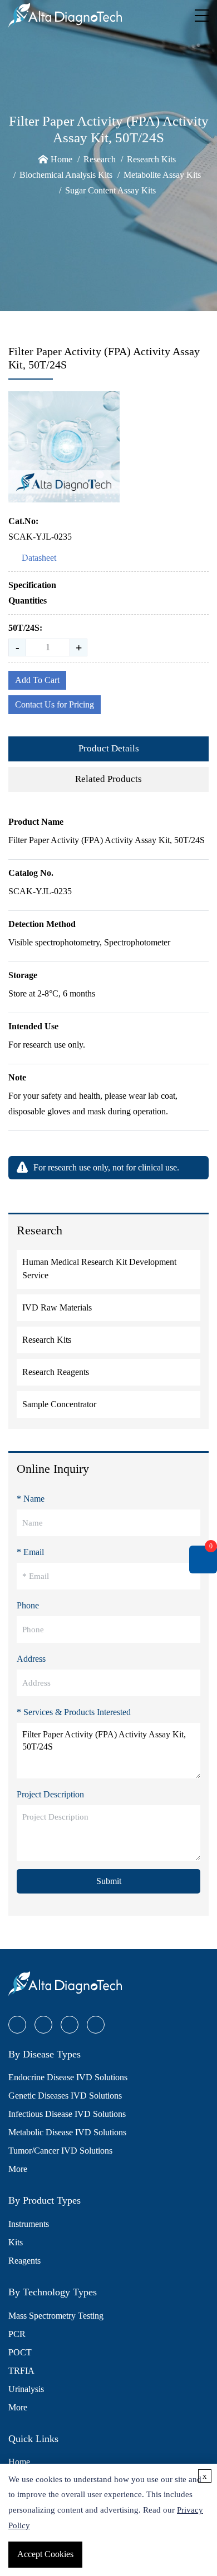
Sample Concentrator (59, 1404)
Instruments (29, 2224)
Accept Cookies (45, 2554)
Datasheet (39, 558)
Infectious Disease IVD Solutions (67, 2114)
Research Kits (151, 159)
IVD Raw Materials (57, 1307)
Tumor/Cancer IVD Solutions (60, 2151)
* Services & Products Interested (74, 1712)
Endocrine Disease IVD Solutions (68, 2077)
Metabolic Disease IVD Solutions (67, 2132)
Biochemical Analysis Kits (66, 175)
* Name (31, 1499)
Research (100, 159)
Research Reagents (56, 1372)
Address (31, 1659)
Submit (109, 1881)
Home (61, 159)
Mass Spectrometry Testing (56, 2316)
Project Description (50, 1794)
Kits (16, 2242)
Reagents (24, 2261)
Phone (28, 1605)
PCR (17, 2334)
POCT (20, 2352)
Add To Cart (37, 680)
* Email (30, 1552)
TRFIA (21, 2371)
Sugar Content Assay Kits (110, 190)
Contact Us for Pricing (55, 704)
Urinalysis (26, 2389)
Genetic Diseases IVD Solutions (65, 2096)
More (18, 2169)
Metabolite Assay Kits (162, 175)
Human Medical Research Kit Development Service (99, 1269)
